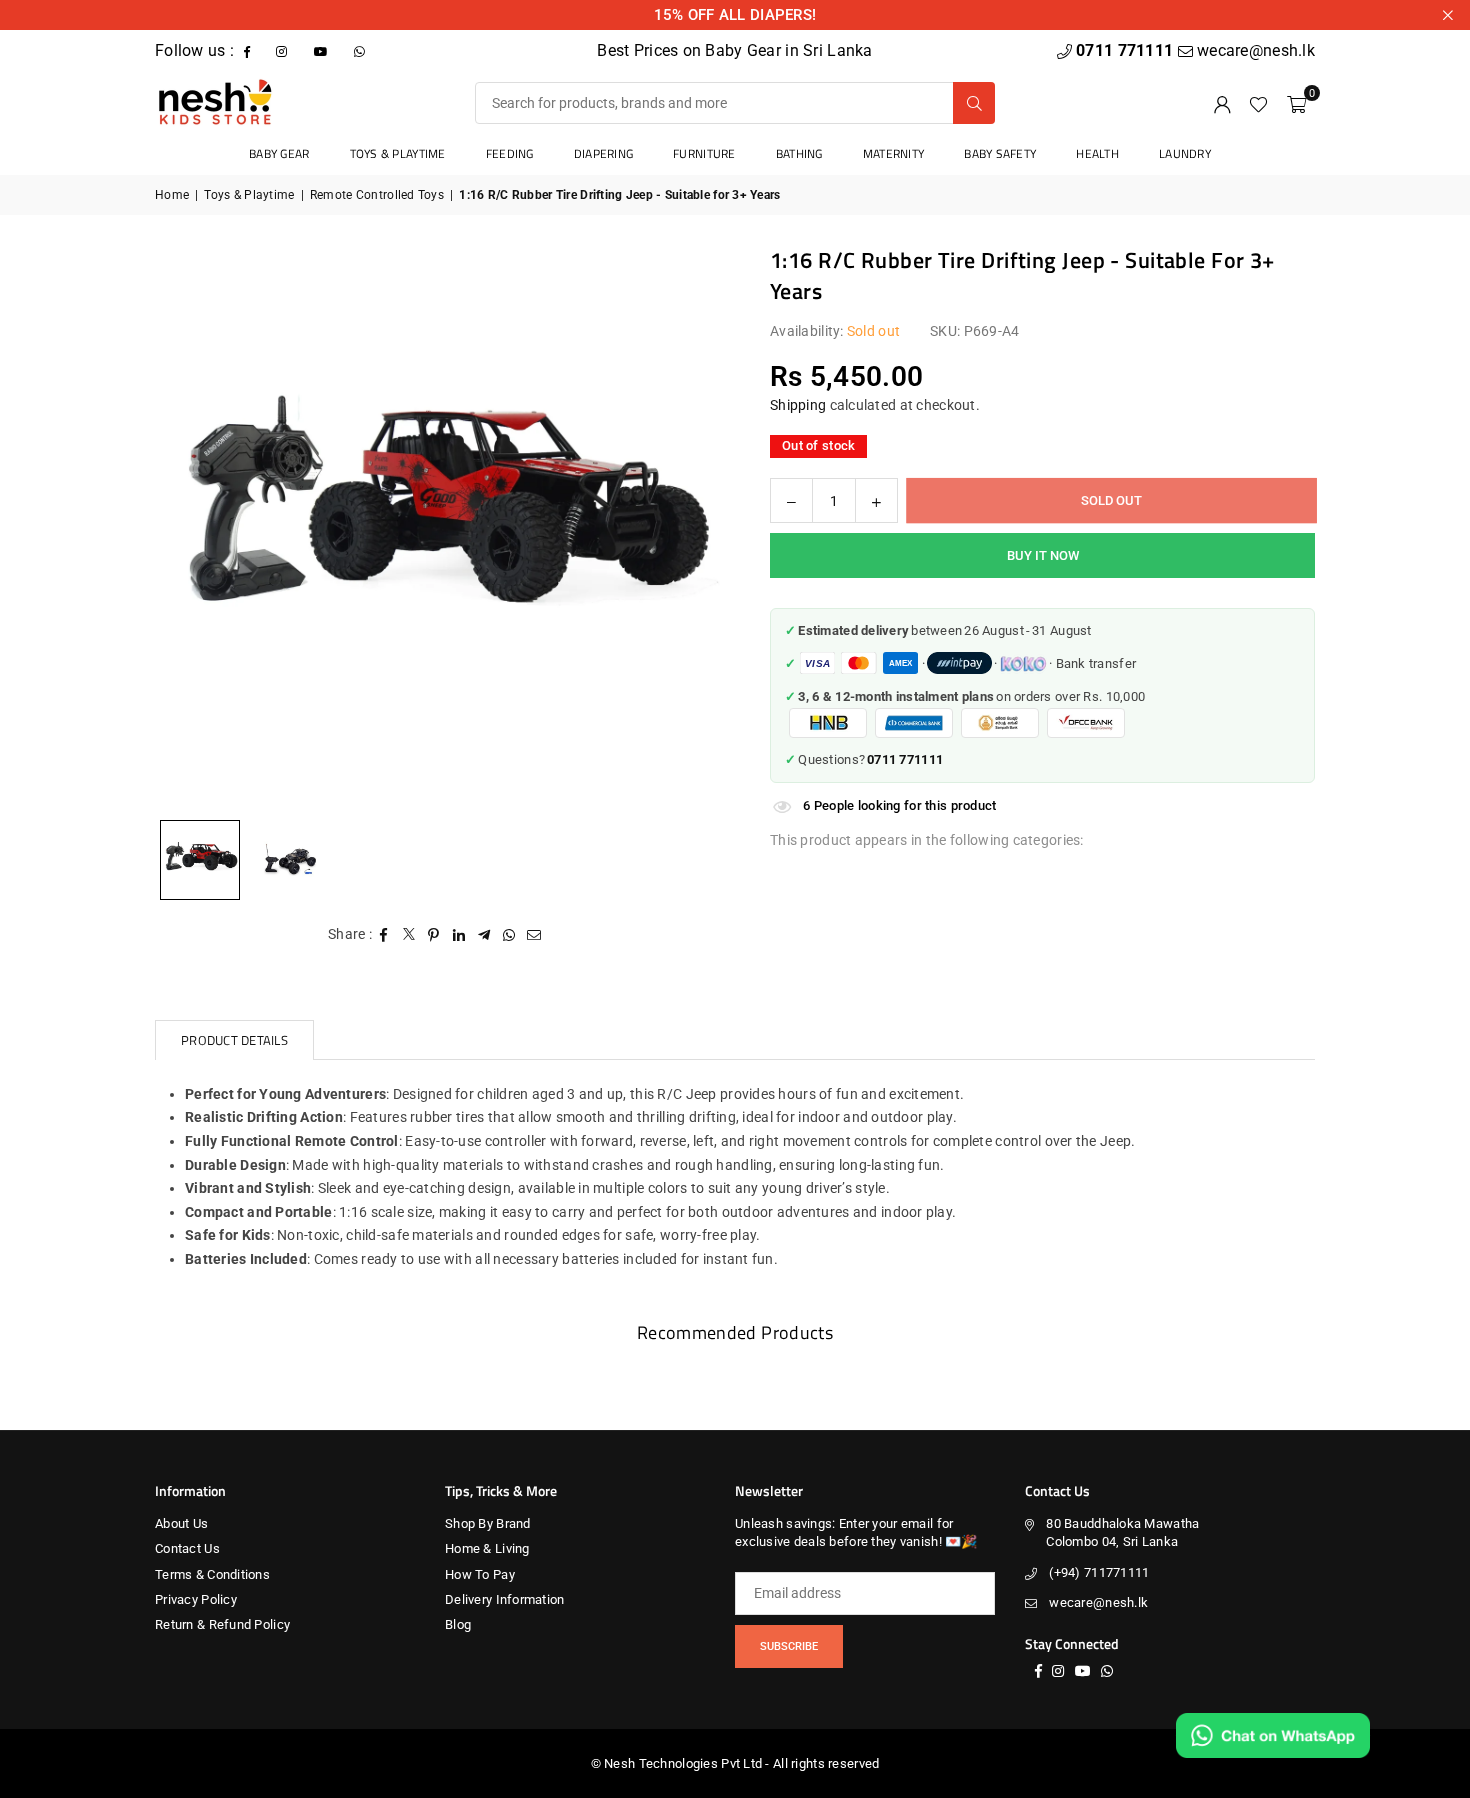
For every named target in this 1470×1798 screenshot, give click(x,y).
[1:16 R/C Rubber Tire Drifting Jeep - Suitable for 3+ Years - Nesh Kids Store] (290, 860)
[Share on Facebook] (384, 935)
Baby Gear (279, 153)
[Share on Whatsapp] (509, 935)
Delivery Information (505, 1599)
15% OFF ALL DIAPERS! (735, 15)
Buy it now (1043, 555)
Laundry (1185, 153)
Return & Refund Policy (222, 1624)
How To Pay (480, 1574)
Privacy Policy (196, 1599)
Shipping (798, 404)
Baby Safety (1000, 153)
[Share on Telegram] (484, 935)
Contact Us (187, 1548)
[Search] (974, 103)
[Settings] (1222, 103)
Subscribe (789, 1646)
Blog (458, 1624)
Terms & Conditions (212, 1574)
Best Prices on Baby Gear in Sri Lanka (734, 50)
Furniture (704, 153)
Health (1097, 153)
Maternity (894, 153)
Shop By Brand (488, 1523)
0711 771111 (1126, 50)
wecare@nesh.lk (1098, 1602)
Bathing (799, 153)
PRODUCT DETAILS (234, 1040)
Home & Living (487, 1548)
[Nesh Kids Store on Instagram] (283, 50)
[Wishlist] (1258, 103)
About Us (181, 1523)
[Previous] (195, 527)
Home (172, 195)
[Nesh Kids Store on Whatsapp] (361, 50)
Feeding (510, 153)
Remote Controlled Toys (377, 195)
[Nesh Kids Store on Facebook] (249, 50)
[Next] (680, 527)
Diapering (604, 153)
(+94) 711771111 (1099, 1572)
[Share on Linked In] (459, 935)
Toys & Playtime (398, 153)
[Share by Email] (534, 935)
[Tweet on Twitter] (409, 935)
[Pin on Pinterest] (434, 935)
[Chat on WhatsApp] (1273, 1735)
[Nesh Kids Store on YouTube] (323, 50)
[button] (1296, 103)
